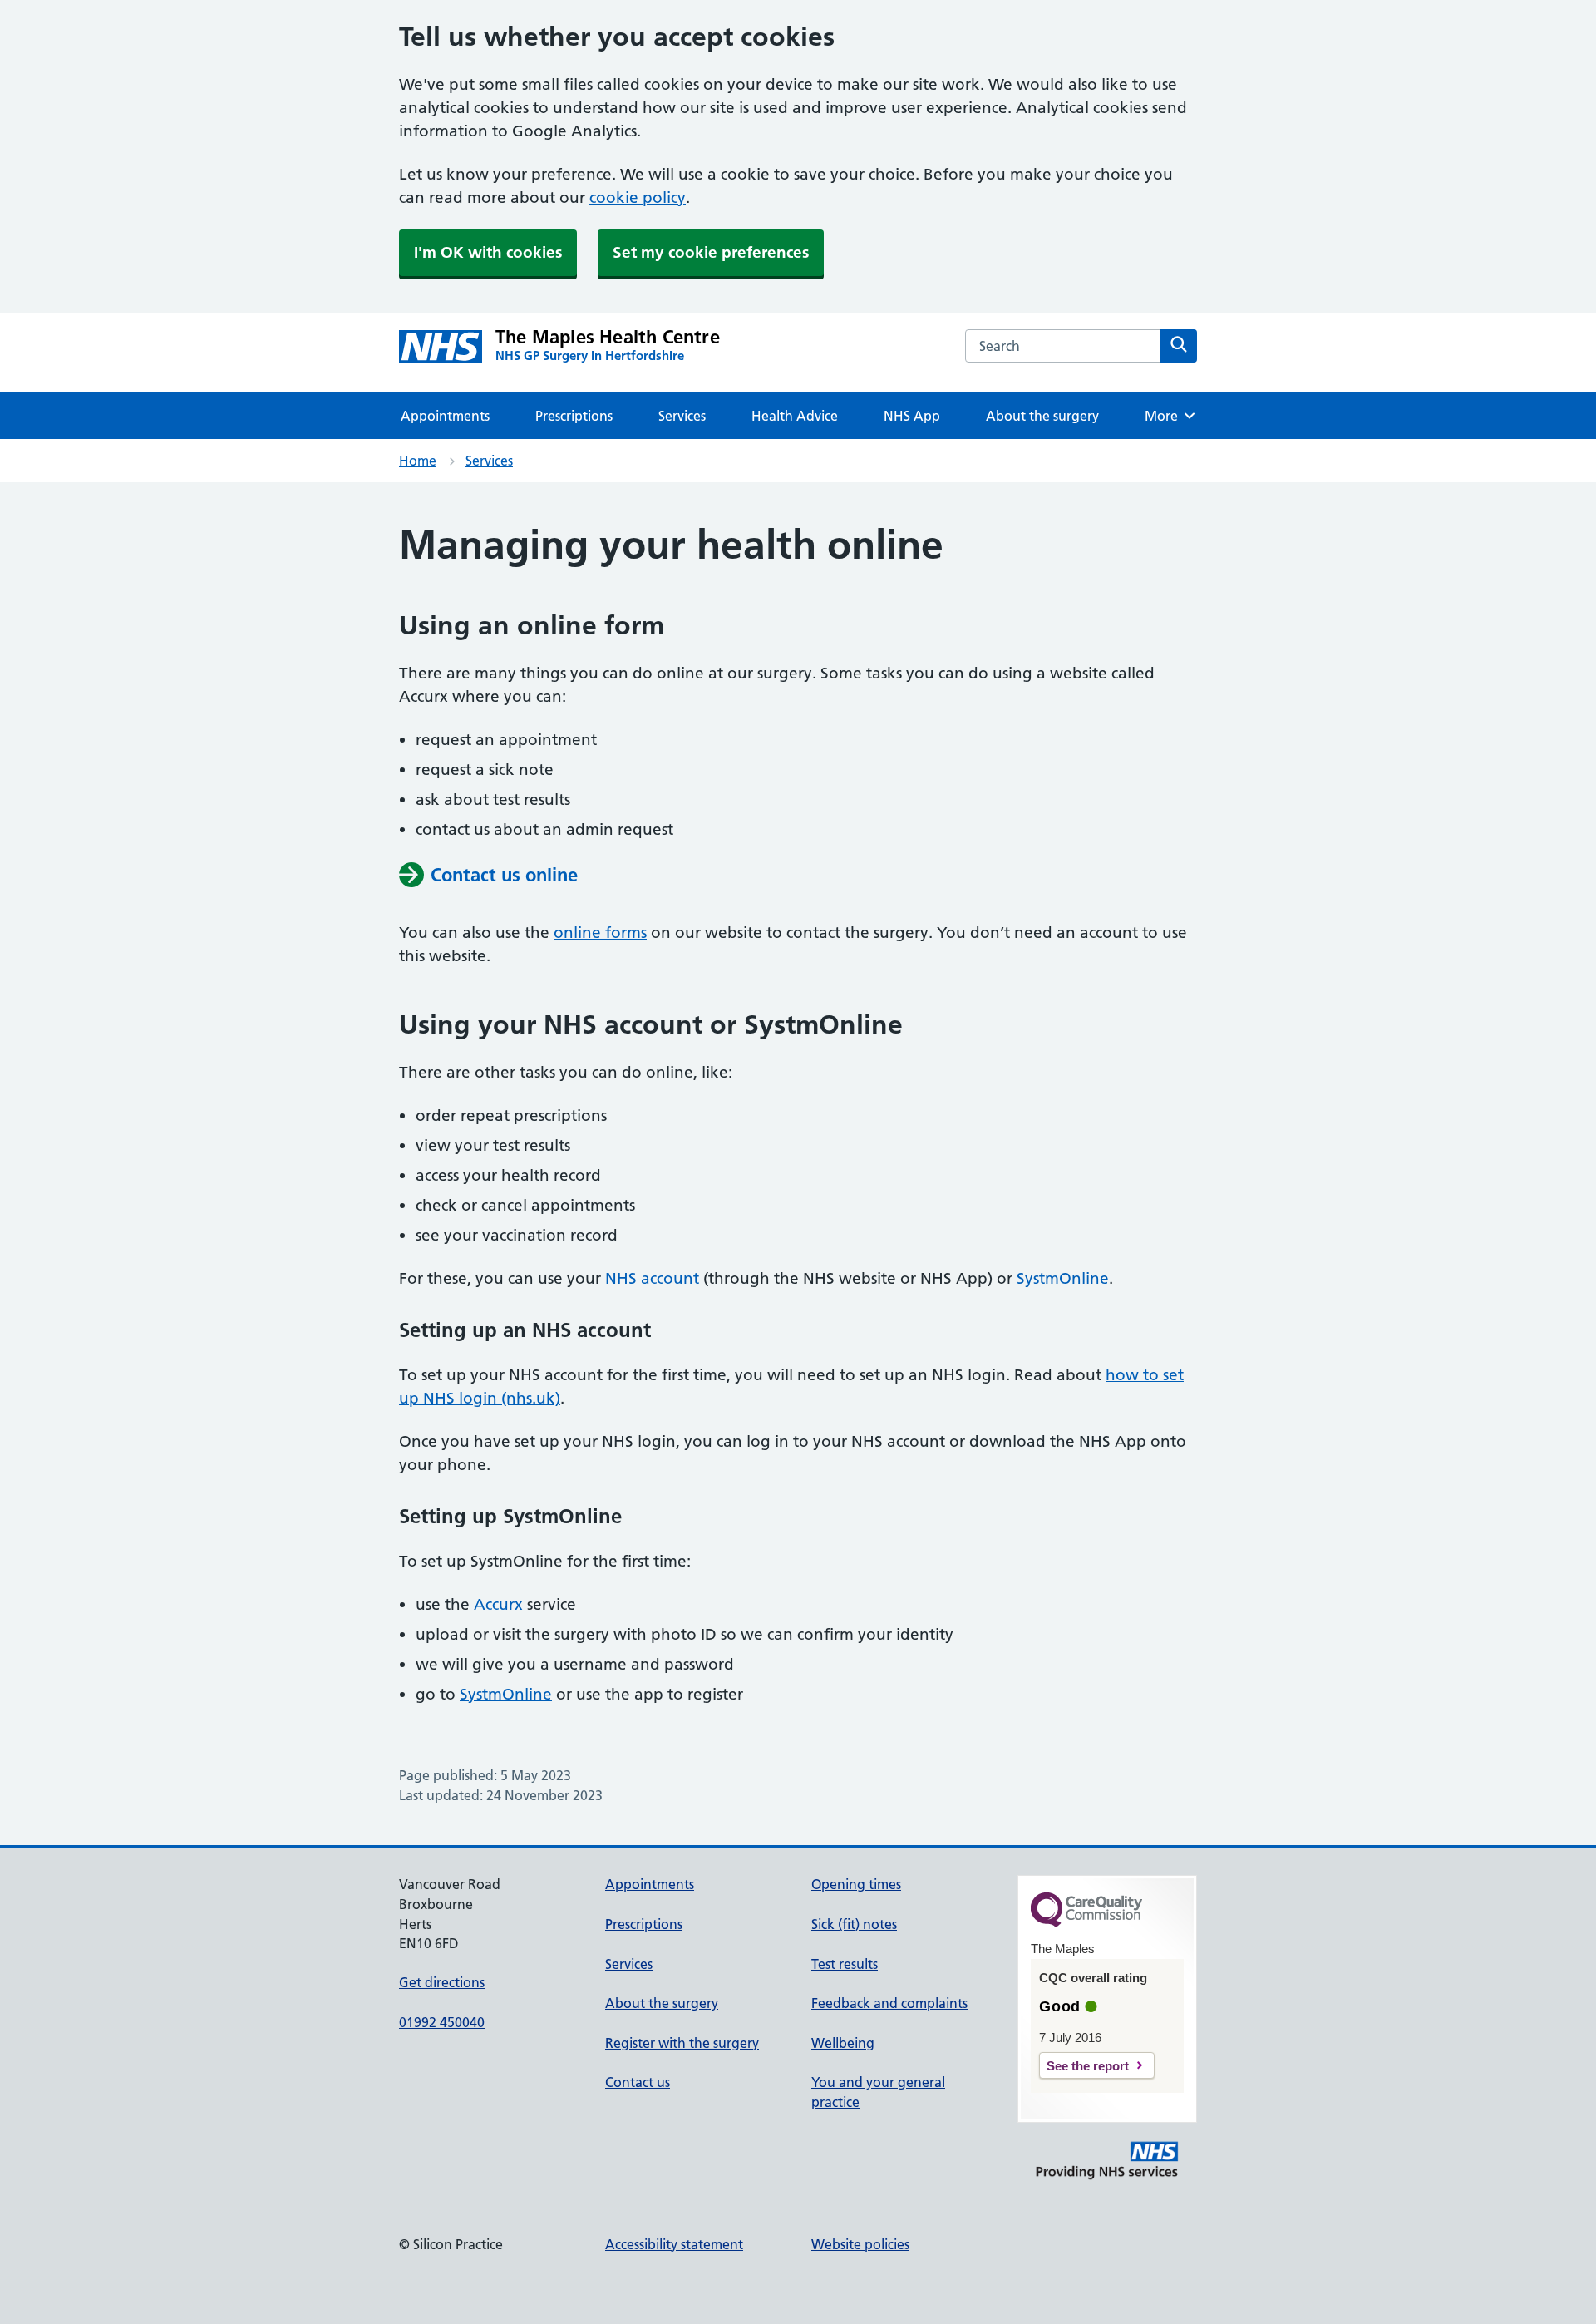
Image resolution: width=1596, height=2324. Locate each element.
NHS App (912, 416)
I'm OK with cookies (488, 252)
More (1167, 416)
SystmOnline (1063, 1278)
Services (682, 416)
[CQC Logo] (1086, 1923)
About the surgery (1042, 416)
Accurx (498, 1604)
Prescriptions (574, 416)
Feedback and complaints (889, 2003)
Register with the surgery (682, 2043)
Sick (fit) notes (854, 1924)
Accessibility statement (674, 2244)
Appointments (445, 416)
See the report (1088, 2066)
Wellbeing (843, 2043)
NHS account (652, 1278)
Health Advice (795, 416)
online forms (600, 933)
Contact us (638, 2082)
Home (418, 461)
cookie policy (638, 197)
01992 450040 (442, 2022)
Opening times (856, 1884)
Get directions (442, 1982)
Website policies (860, 2244)
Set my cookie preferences (711, 252)
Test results (845, 1964)
